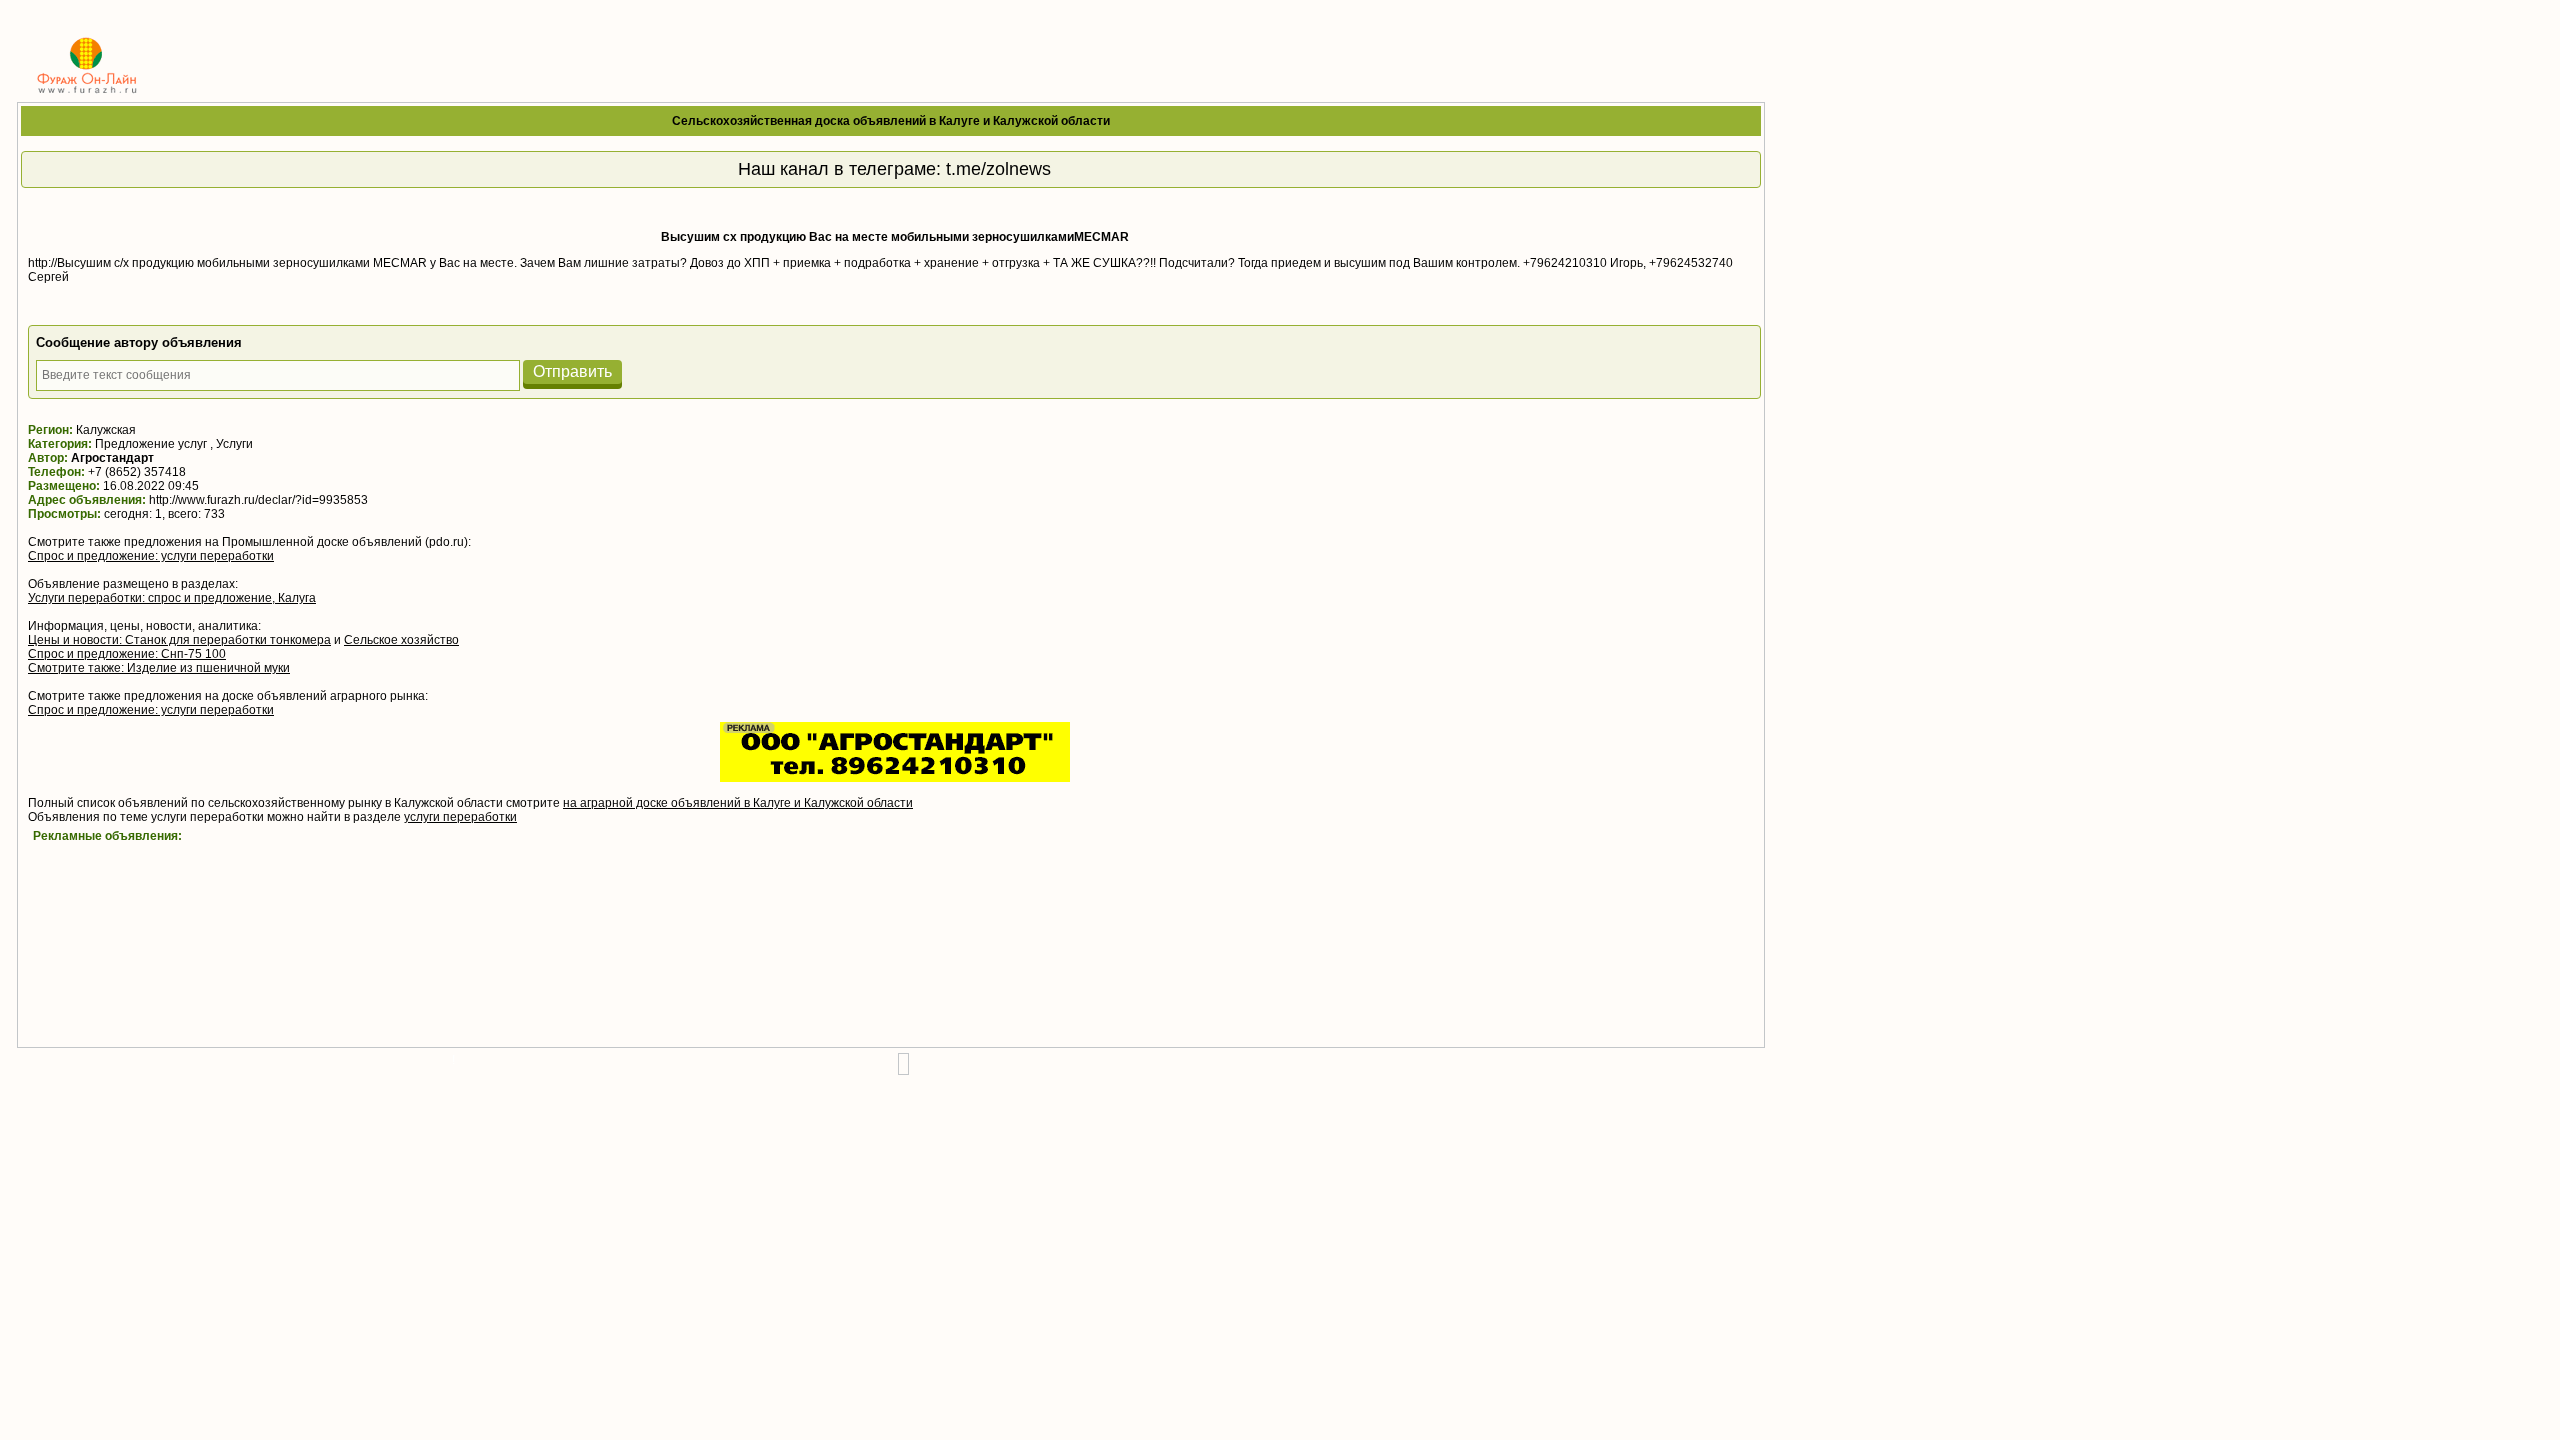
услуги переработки (460, 817)
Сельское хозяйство (401, 640)
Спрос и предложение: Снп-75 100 (127, 654)
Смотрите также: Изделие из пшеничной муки (159, 668)
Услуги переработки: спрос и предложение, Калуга (172, 598)
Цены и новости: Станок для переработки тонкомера (179, 640)
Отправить (572, 371)
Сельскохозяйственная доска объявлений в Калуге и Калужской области (891, 121)
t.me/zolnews (998, 169)
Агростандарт (112, 458)
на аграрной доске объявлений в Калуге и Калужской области (738, 803)
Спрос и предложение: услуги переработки (151, 556)
